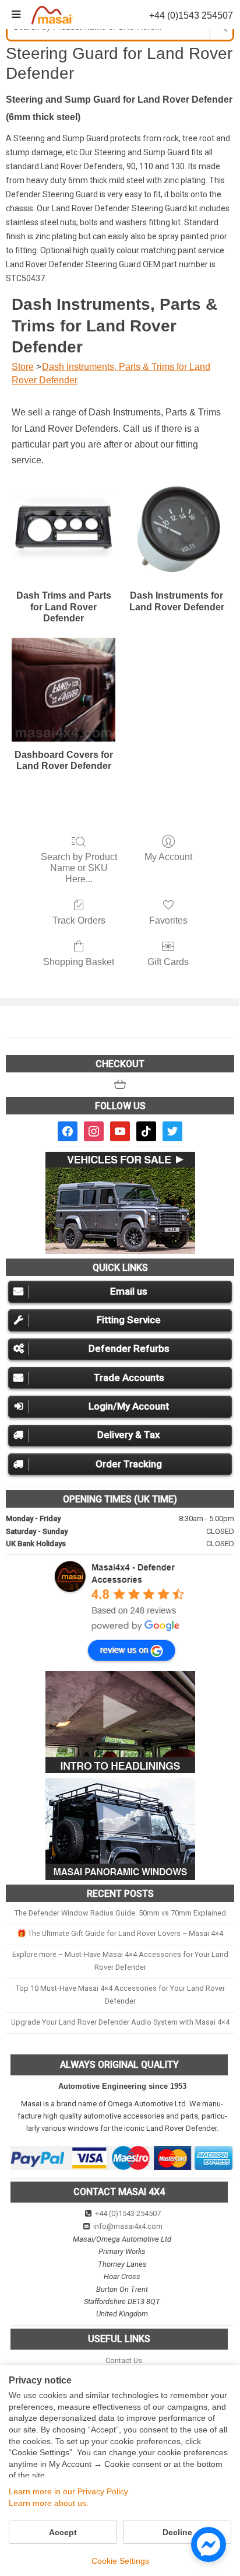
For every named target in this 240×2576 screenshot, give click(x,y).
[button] (120, 1084)
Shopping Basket (79, 962)
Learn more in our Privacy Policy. (69, 2491)
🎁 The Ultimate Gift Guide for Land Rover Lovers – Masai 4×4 (120, 1933)
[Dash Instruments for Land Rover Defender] (177, 531)
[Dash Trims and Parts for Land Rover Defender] (63, 531)
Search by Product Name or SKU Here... (79, 868)
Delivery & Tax (129, 1435)
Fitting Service (129, 1320)
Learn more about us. (49, 2503)
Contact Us (124, 2360)
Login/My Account (129, 1406)
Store (23, 367)
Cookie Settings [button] (120, 2561)
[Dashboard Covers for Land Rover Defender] (63, 690)
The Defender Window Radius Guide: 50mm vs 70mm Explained (120, 1913)
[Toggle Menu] (16, 15)
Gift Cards (168, 962)
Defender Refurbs (129, 1348)
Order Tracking (129, 1464)
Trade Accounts (129, 1378)
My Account (168, 857)
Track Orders (79, 920)
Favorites (168, 920)
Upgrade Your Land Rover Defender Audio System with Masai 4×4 (120, 2022)
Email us (129, 1291)
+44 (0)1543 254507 (128, 2213)
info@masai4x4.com (128, 2226)
